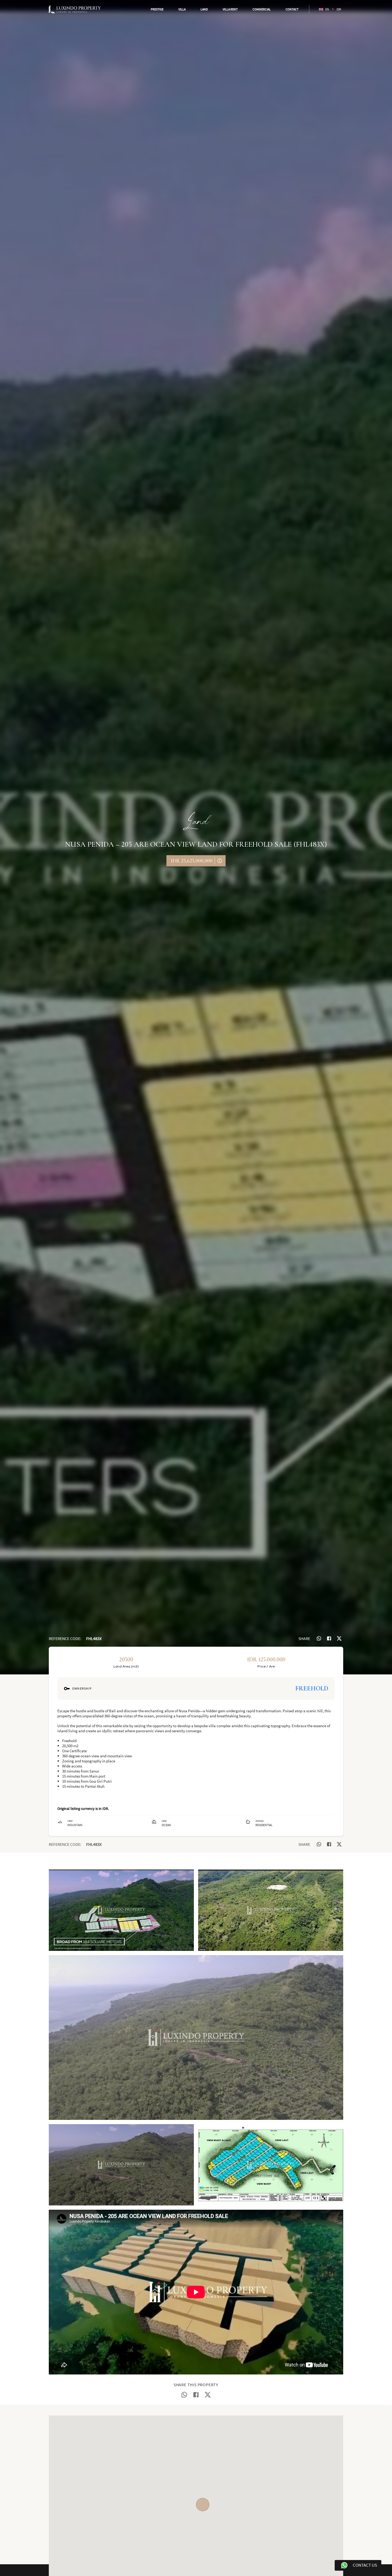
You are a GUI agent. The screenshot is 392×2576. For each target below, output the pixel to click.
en (327, 9)
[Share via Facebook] (329, 1638)
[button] (157, 9)
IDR (339, 9)
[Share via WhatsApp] (319, 1638)
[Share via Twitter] (339, 1638)
